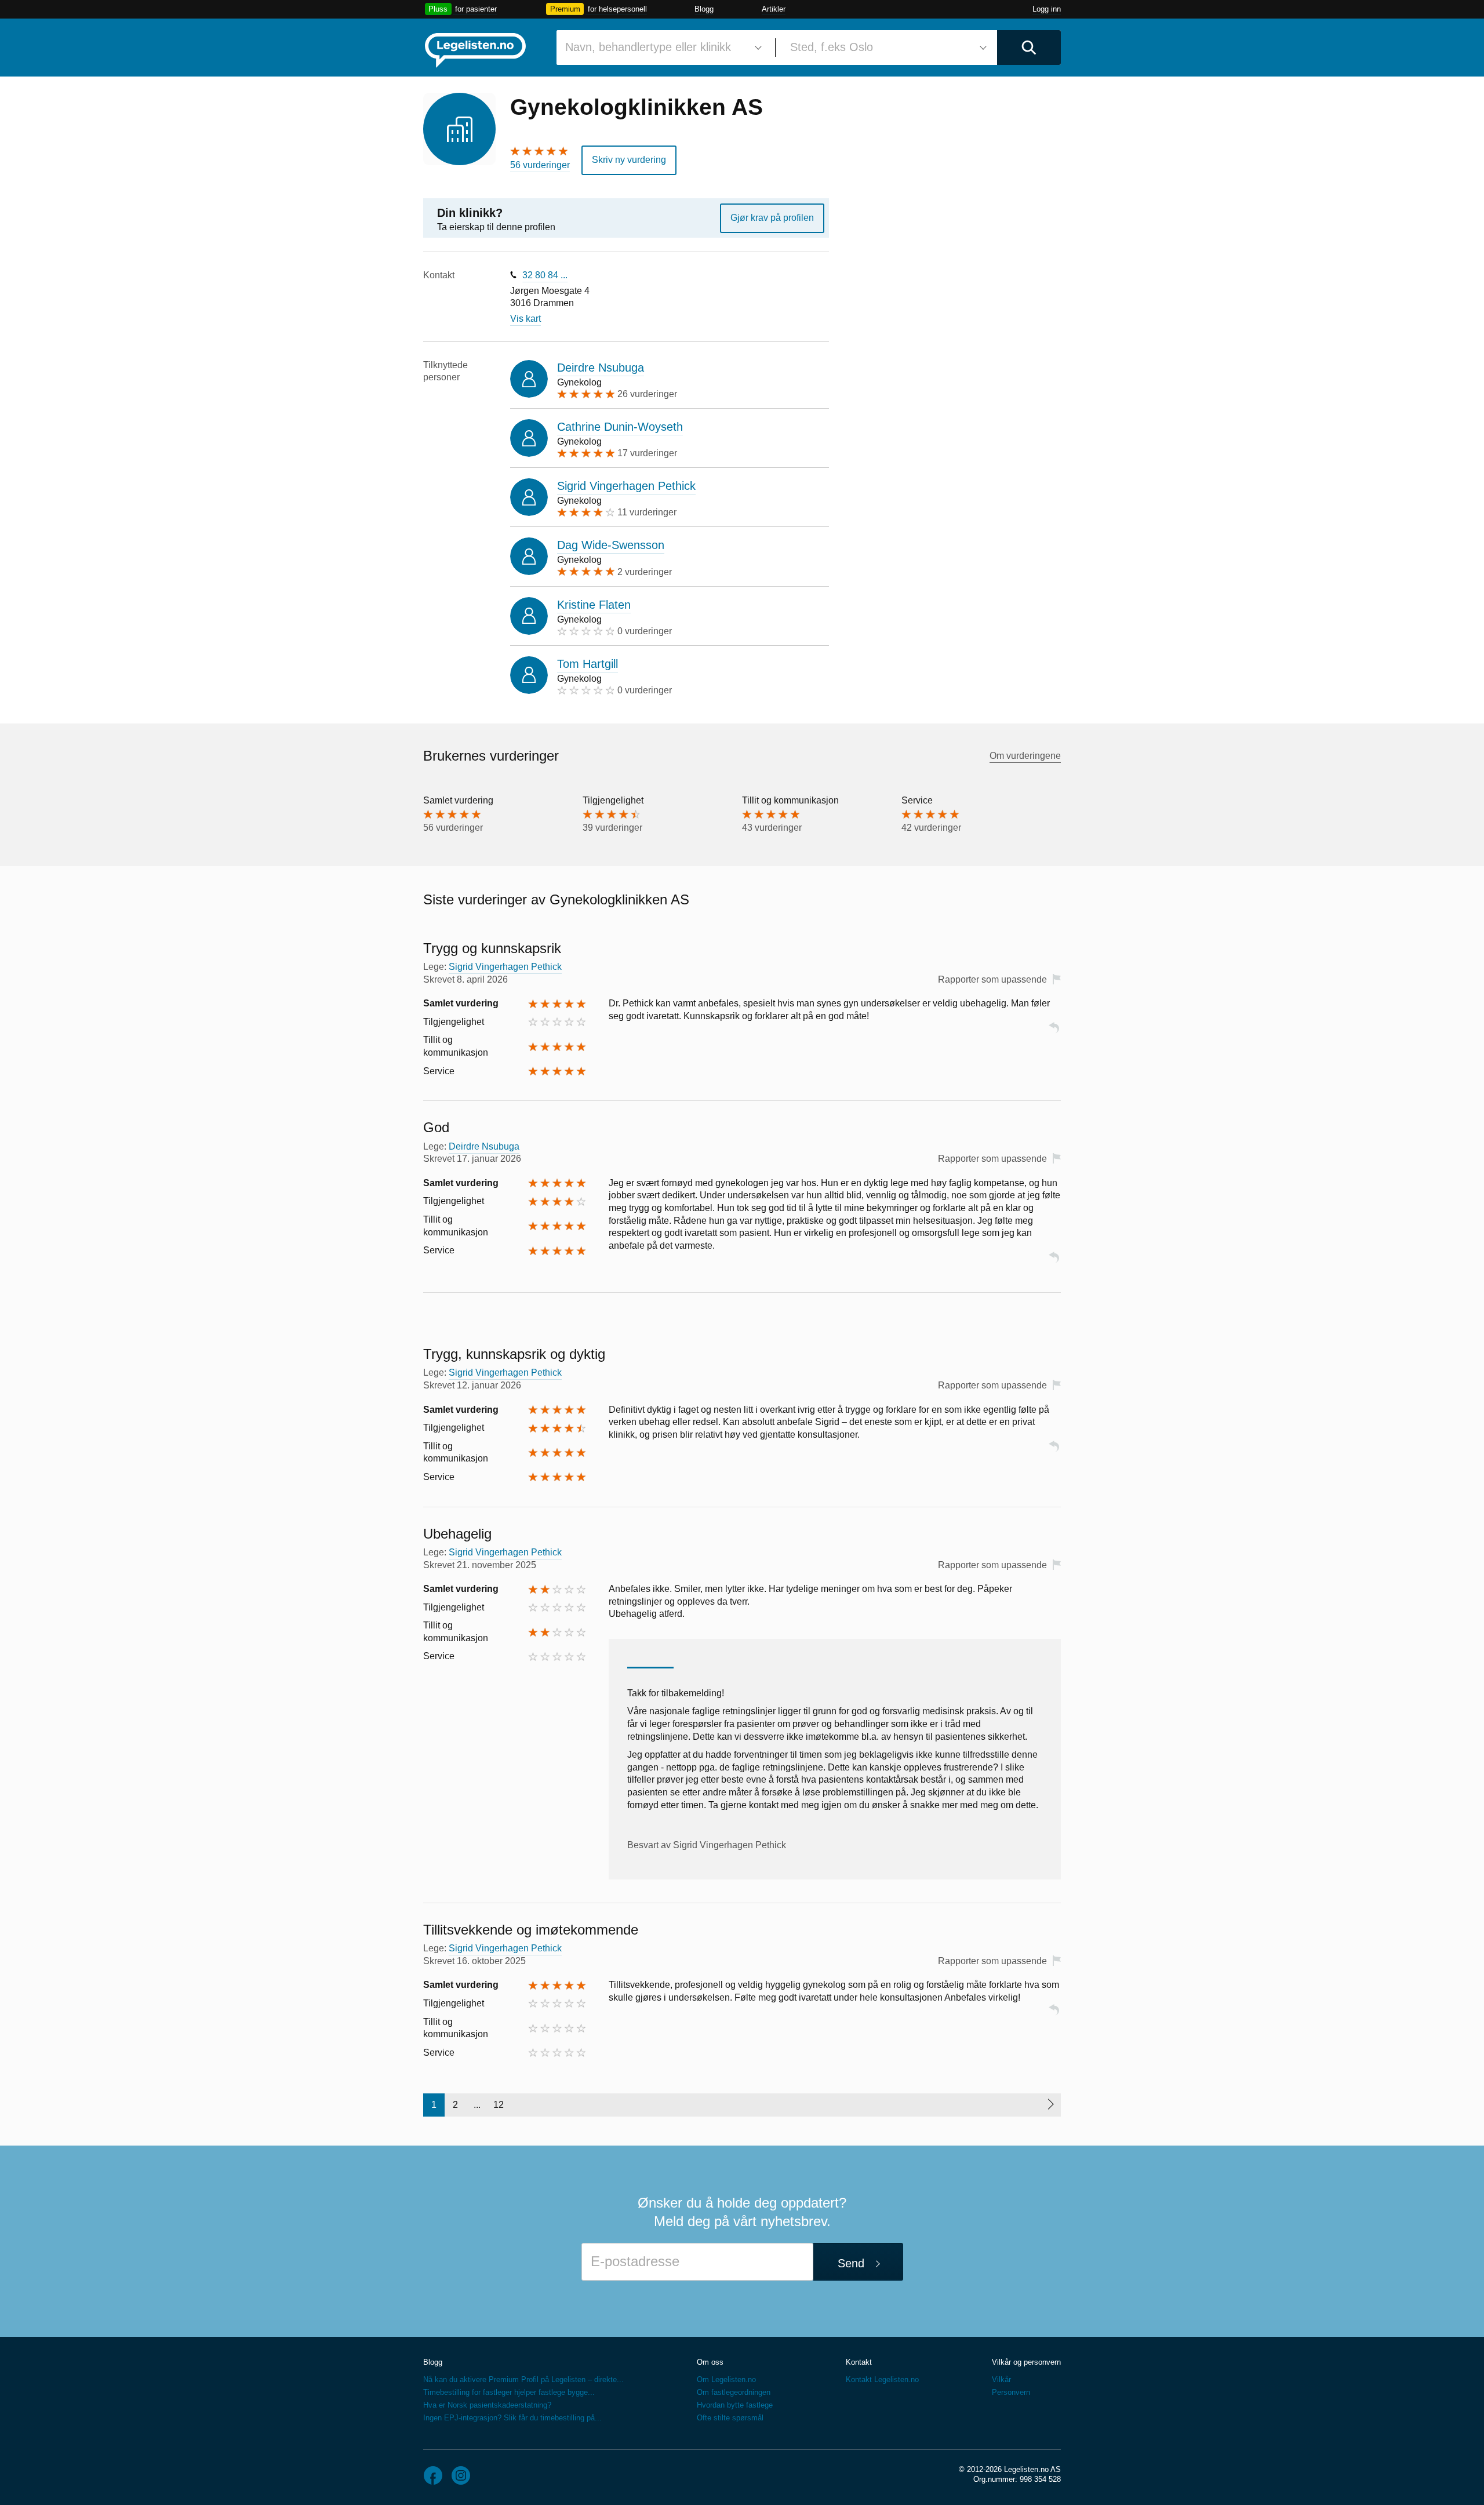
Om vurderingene (1025, 756)
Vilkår (1001, 2379)
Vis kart (525, 319)
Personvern (1011, 2392)
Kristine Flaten (594, 605)
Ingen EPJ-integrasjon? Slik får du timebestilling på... (512, 2418)
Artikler (774, 9)
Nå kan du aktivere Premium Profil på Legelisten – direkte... (523, 2379)
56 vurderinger (540, 165)
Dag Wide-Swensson (611, 545)
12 (499, 2105)
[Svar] (1054, 1033)
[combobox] (661, 48)
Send (851, 2263)
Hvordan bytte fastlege (735, 2405)
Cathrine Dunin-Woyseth (620, 427)
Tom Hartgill (588, 664)
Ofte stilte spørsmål (730, 2418)
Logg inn (1047, 9)
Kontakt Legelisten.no (882, 2379)
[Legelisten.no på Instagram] (461, 2475)
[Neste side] (1050, 2105)
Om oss (710, 2362)
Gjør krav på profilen (772, 218)
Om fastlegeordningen (734, 2392)
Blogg (704, 9)
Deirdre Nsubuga (601, 368)
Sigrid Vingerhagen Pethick (626, 486)
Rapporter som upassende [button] (992, 979)
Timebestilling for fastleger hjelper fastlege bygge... (509, 2392)
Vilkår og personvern (1026, 2362)
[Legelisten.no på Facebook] (433, 2475)
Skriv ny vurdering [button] (629, 160)
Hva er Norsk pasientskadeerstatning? (487, 2405)
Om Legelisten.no (726, 2379)
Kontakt (859, 2362)
